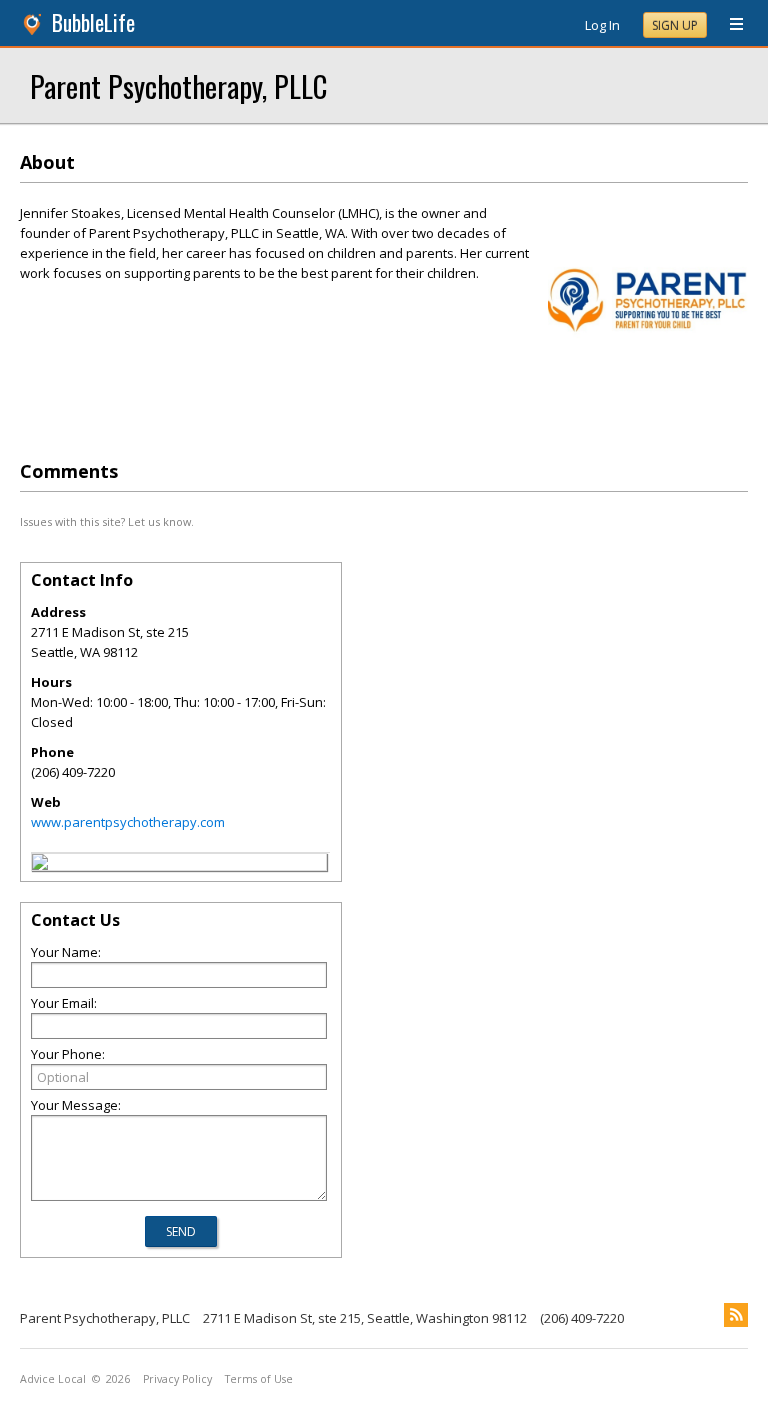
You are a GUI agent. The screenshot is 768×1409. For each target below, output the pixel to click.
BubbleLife (93, 22)
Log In (602, 25)
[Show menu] (729, 25)
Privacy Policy (177, 1379)
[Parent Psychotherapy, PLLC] (40, 865)
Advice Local (53, 1379)
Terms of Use (259, 1379)
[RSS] (736, 1315)
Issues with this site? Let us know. (107, 521)
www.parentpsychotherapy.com (128, 822)
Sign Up (675, 25)
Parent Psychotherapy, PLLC (178, 85)
